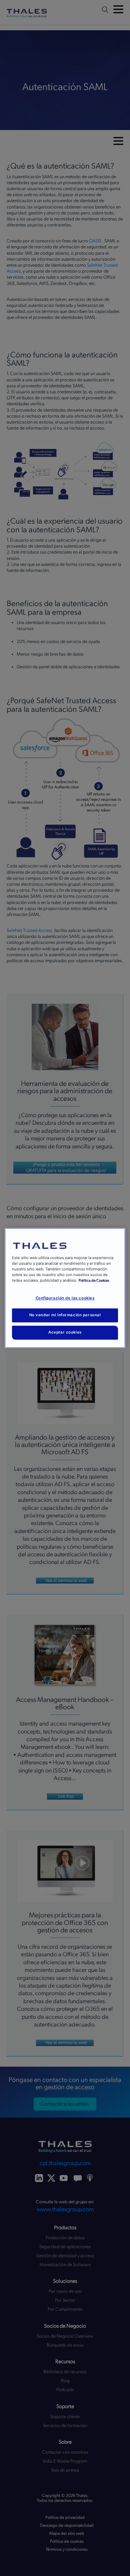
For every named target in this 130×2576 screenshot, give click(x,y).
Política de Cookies (94, 1281)
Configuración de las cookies (65, 1298)
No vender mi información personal (65, 1315)
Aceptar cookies (65, 1333)
